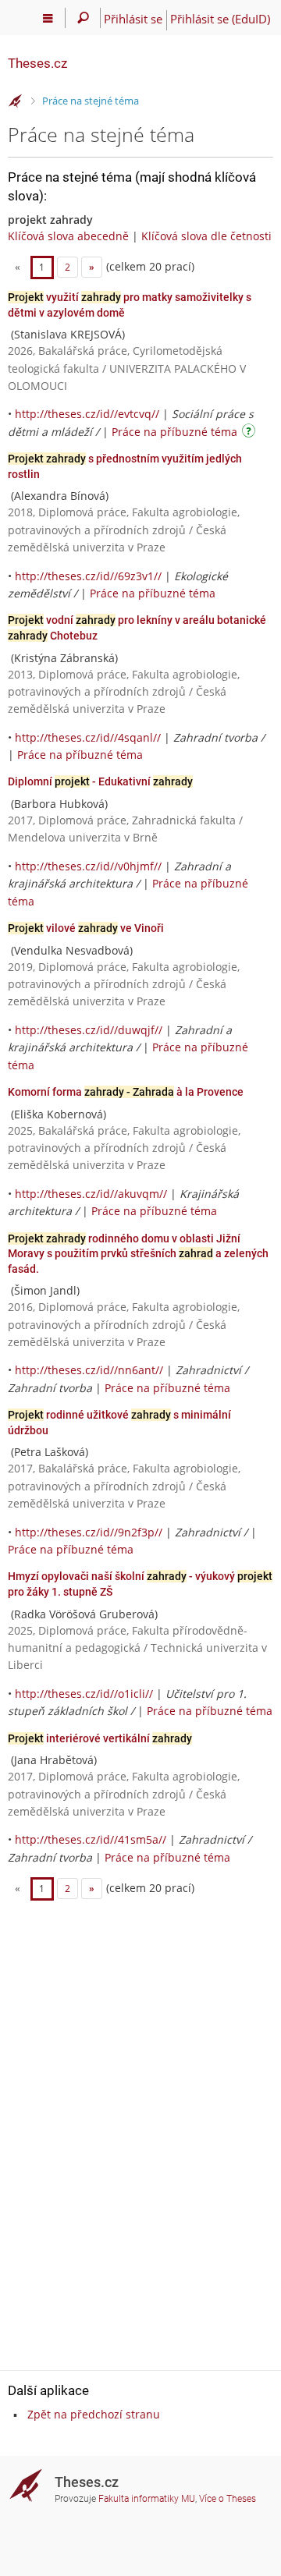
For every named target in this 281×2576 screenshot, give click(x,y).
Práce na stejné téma (91, 101)
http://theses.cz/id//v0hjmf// (88, 866)
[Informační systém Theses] (16, 101)
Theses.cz (37, 63)
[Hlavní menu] (48, 18)
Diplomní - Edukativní (100, 781)
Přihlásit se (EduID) (220, 19)
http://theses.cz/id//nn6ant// (89, 1370)
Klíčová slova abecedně (68, 236)
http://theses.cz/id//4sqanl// (88, 737)
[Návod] (251, 433)
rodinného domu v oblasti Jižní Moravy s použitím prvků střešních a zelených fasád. (138, 1254)
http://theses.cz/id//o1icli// (84, 1694)
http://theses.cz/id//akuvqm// (91, 1194)
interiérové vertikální (100, 1738)
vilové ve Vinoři (86, 928)
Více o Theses (228, 2499)
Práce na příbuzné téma (174, 432)
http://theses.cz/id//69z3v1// (88, 576)
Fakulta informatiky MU (147, 2499)
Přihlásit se (133, 19)
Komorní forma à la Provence (126, 1092)
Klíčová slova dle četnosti (206, 236)
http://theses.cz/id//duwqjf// (89, 1030)
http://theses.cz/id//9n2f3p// (89, 1532)
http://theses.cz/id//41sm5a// (91, 1839)
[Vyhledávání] (83, 18)
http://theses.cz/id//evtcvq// (87, 414)
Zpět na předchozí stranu (94, 2414)
